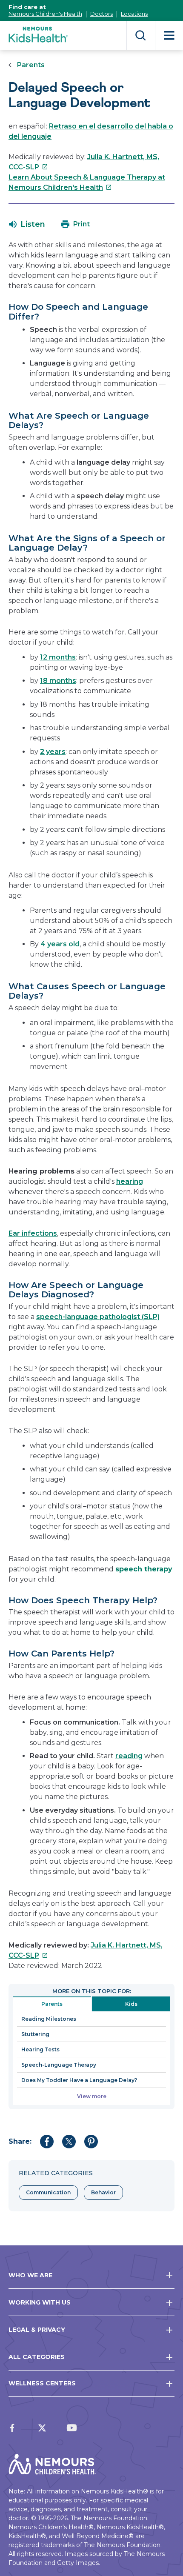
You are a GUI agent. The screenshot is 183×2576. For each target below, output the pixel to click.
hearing (130, 1181)
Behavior (103, 2192)
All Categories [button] (37, 2357)
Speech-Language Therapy (59, 2065)
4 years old (60, 944)
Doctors (102, 14)
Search (141, 36)
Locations (134, 14)
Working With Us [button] (40, 2302)
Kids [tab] (131, 2004)
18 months (58, 681)
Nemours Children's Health (45, 14)
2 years (53, 752)
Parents (31, 65)
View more (92, 2096)
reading (129, 1756)
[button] (27, 224)
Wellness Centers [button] (42, 2383)
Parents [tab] (52, 2004)
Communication (48, 2192)
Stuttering (35, 2034)
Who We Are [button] (30, 2275)
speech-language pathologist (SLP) (98, 1317)
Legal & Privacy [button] (37, 2330)
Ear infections (33, 1233)
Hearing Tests (40, 2049)
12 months (58, 657)
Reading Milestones (49, 2019)
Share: (20, 2141)
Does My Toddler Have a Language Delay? (79, 2080)
